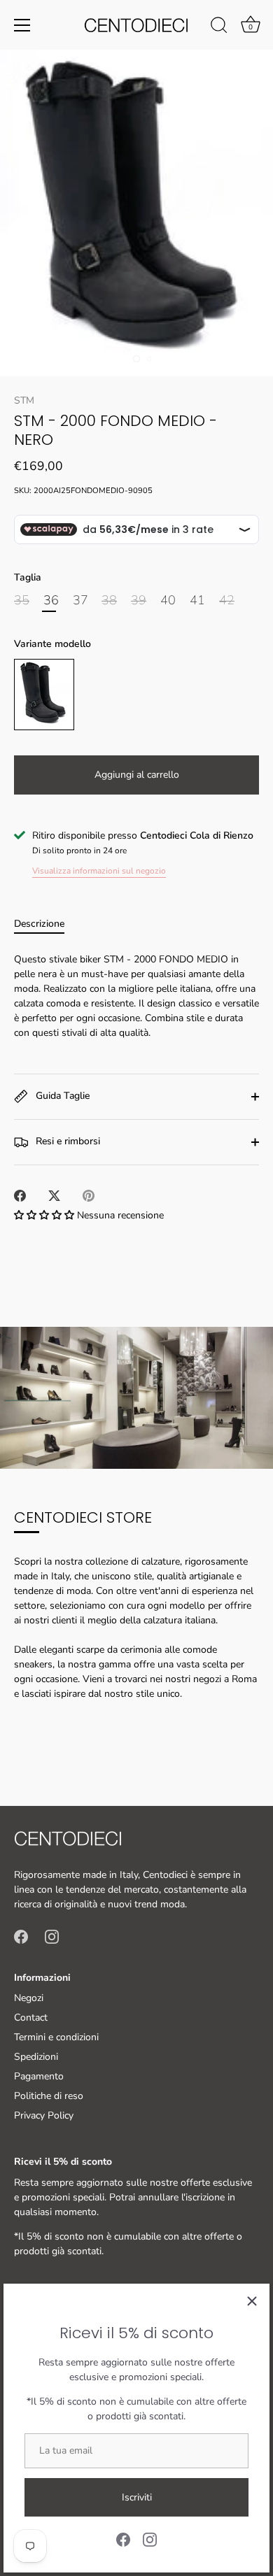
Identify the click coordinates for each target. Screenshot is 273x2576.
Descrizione (39, 924)
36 (51, 601)
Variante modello (52, 645)
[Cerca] (219, 27)
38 (109, 601)
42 (227, 601)
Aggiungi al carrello (137, 775)
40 (168, 601)
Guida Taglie (61, 1096)
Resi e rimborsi (66, 1141)
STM (24, 400)
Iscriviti (137, 2497)
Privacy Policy (44, 2115)
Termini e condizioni (56, 2037)
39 (139, 601)
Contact (31, 2018)
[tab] (46, 924)
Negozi (29, 1998)
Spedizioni (36, 2057)
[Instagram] (150, 2539)
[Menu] (22, 25)
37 (80, 601)
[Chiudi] (252, 2301)
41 (197, 601)
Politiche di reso (49, 2096)
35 (22, 601)
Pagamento (39, 2076)
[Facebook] (123, 2539)
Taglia (28, 578)
